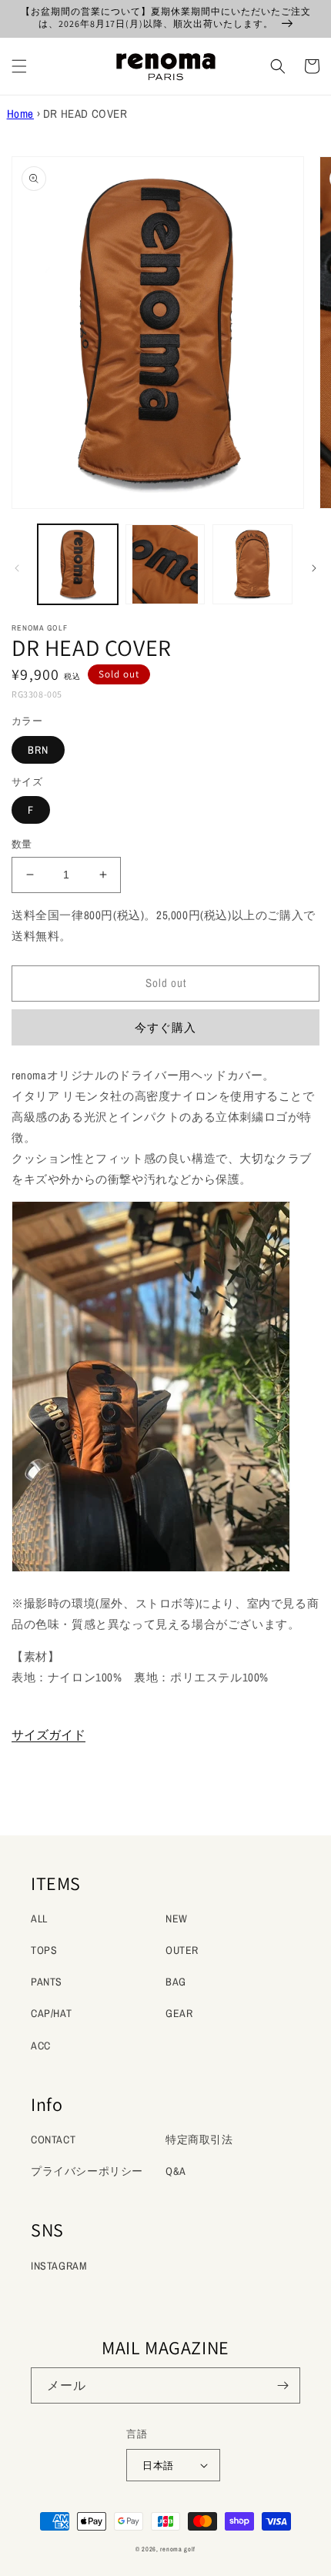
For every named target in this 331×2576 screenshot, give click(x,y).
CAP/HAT (51, 2013)
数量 (22, 844)
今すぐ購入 (165, 1027)
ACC (41, 2046)
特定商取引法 (199, 2139)
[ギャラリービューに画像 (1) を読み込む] (78, 564)
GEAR (179, 2013)
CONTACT (53, 2139)
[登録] (283, 2385)
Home (20, 114)
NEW (177, 1919)
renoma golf (178, 2549)
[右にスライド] (314, 568)
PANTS (47, 1982)
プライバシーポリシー (87, 2171)
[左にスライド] (17, 568)
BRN (38, 750)
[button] (19, 66)
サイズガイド (48, 1735)
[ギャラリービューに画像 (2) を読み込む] (165, 564)
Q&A (176, 2171)
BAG (176, 1982)
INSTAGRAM (59, 2266)
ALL (39, 1919)
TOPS (44, 1950)
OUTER (182, 1950)
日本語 (158, 2466)
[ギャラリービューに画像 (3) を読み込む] (252, 564)
